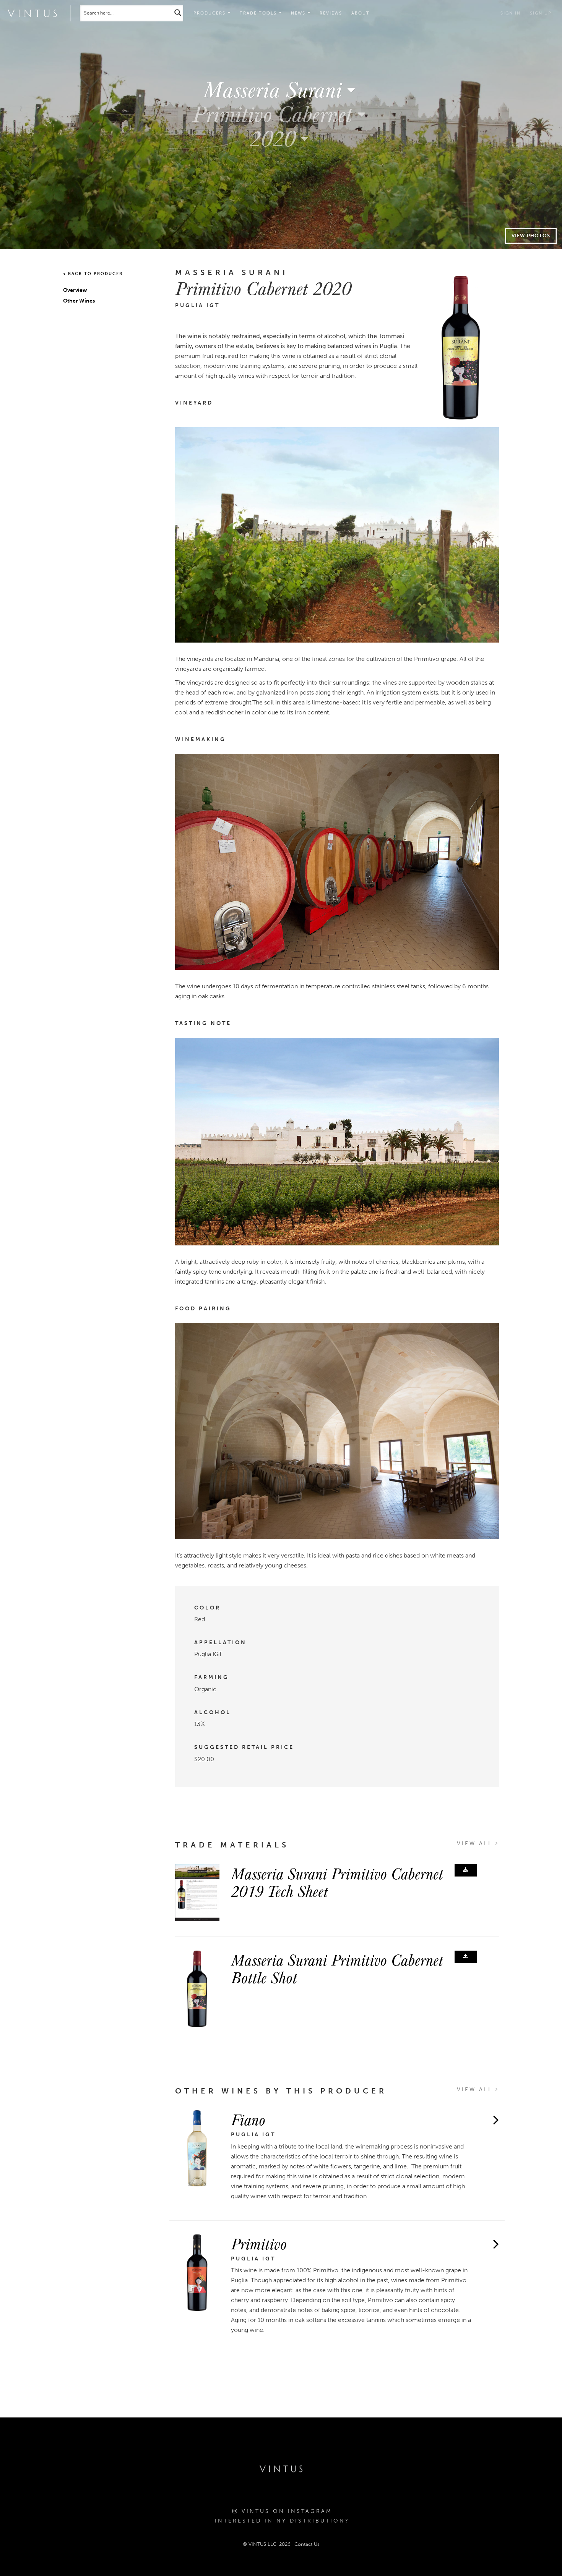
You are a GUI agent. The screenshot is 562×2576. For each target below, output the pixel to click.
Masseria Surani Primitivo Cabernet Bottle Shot (337, 1968)
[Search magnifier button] (178, 12)
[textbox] (281, 89)
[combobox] (281, 89)
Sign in (511, 13)
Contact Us (307, 2544)
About (361, 13)
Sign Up (541, 13)
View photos (531, 236)
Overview (75, 290)
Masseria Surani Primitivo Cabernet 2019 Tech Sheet (337, 1882)
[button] (261, 13)
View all (476, 1843)
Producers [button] (210, 13)
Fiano (248, 2119)
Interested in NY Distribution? (282, 2521)
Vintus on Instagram (285, 2511)
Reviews (331, 13)
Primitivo (259, 2243)
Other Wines (79, 301)
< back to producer (93, 274)
